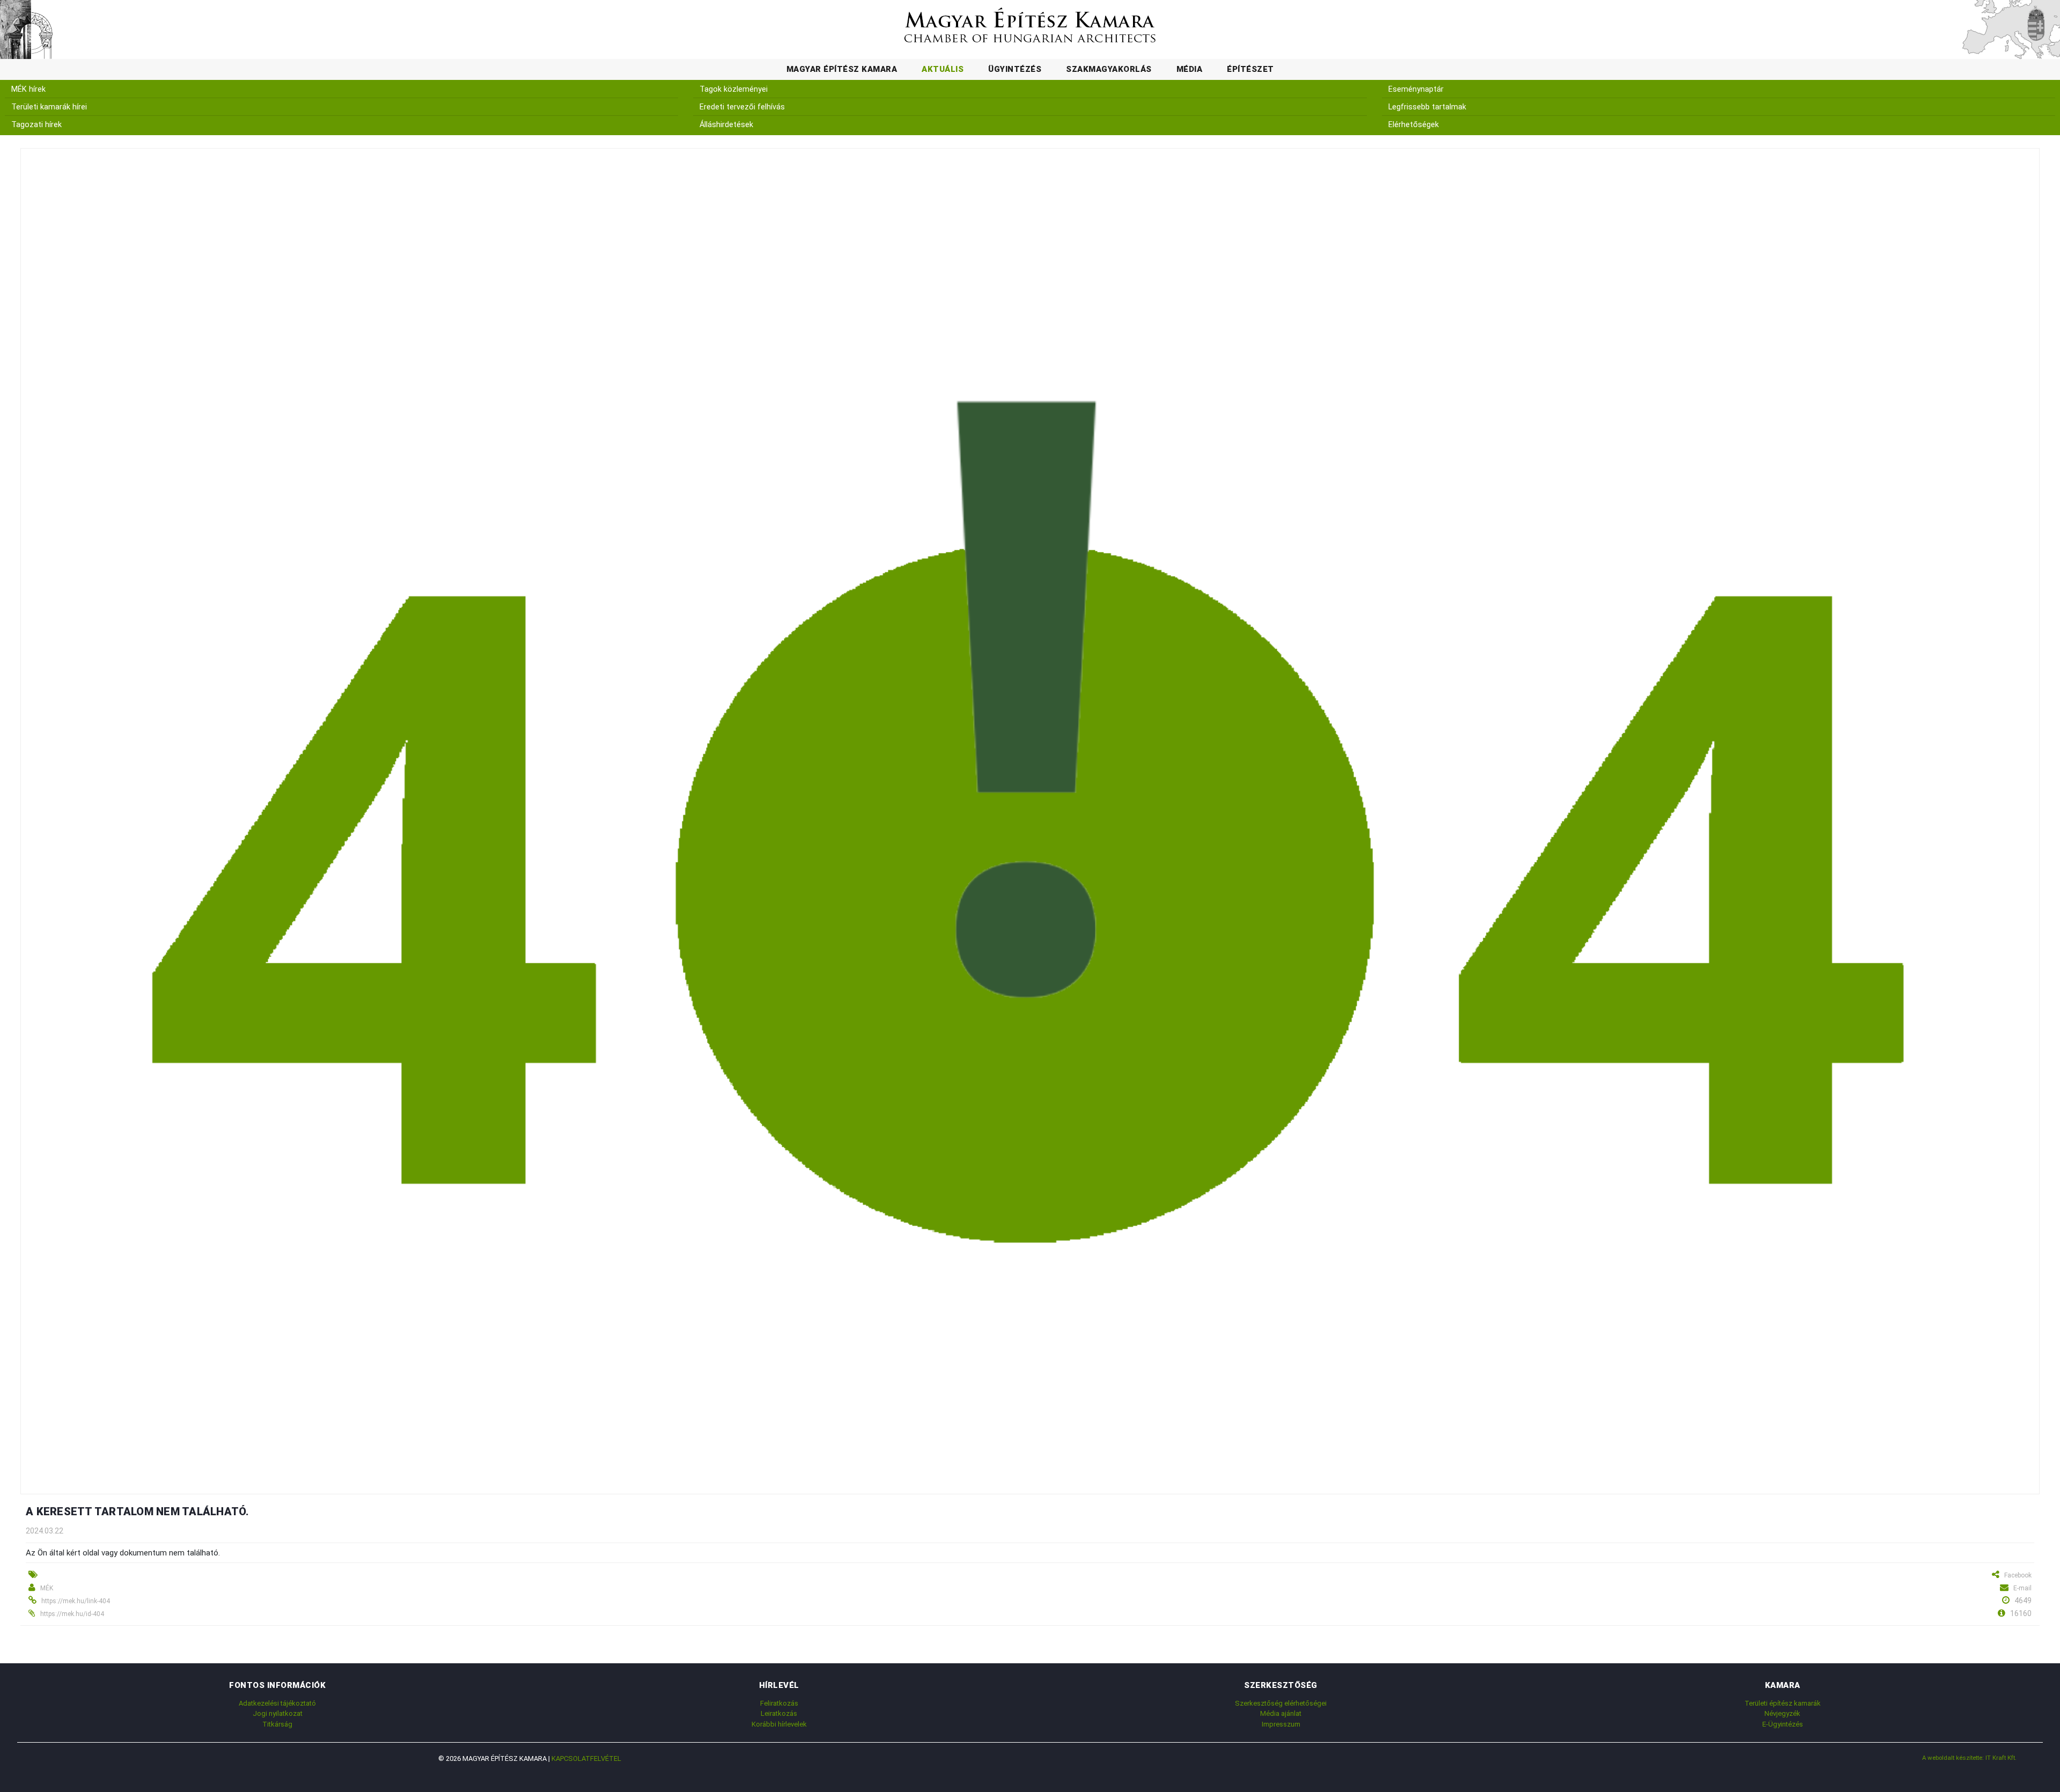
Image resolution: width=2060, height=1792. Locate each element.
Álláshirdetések (726, 125)
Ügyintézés (1015, 69)
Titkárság (277, 1724)
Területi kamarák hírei (49, 107)
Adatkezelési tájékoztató (277, 1703)
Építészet (1250, 69)
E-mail (2022, 1588)
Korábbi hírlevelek (779, 1724)
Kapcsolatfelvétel (586, 1758)
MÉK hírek (28, 89)
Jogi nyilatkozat (278, 1713)
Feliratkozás (779, 1703)
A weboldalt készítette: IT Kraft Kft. (1969, 1758)
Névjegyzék (1782, 1713)
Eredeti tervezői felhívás (742, 107)
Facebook (2018, 1575)
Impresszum (1281, 1724)
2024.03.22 (45, 1531)
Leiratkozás (779, 1713)
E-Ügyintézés (1783, 1724)
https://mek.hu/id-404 (72, 1614)
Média (1190, 69)
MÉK (47, 1588)
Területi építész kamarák (1783, 1703)
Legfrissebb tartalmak (1427, 107)
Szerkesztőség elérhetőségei (1281, 1703)
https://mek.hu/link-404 (76, 1601)
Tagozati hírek (36, 125)
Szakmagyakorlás (1109, 69)
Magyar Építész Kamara (842, 69)
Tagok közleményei (734, 89)
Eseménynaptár (1416, 89)
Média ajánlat (1281, 1713)
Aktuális (943, 69)
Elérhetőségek (1414, 125)
